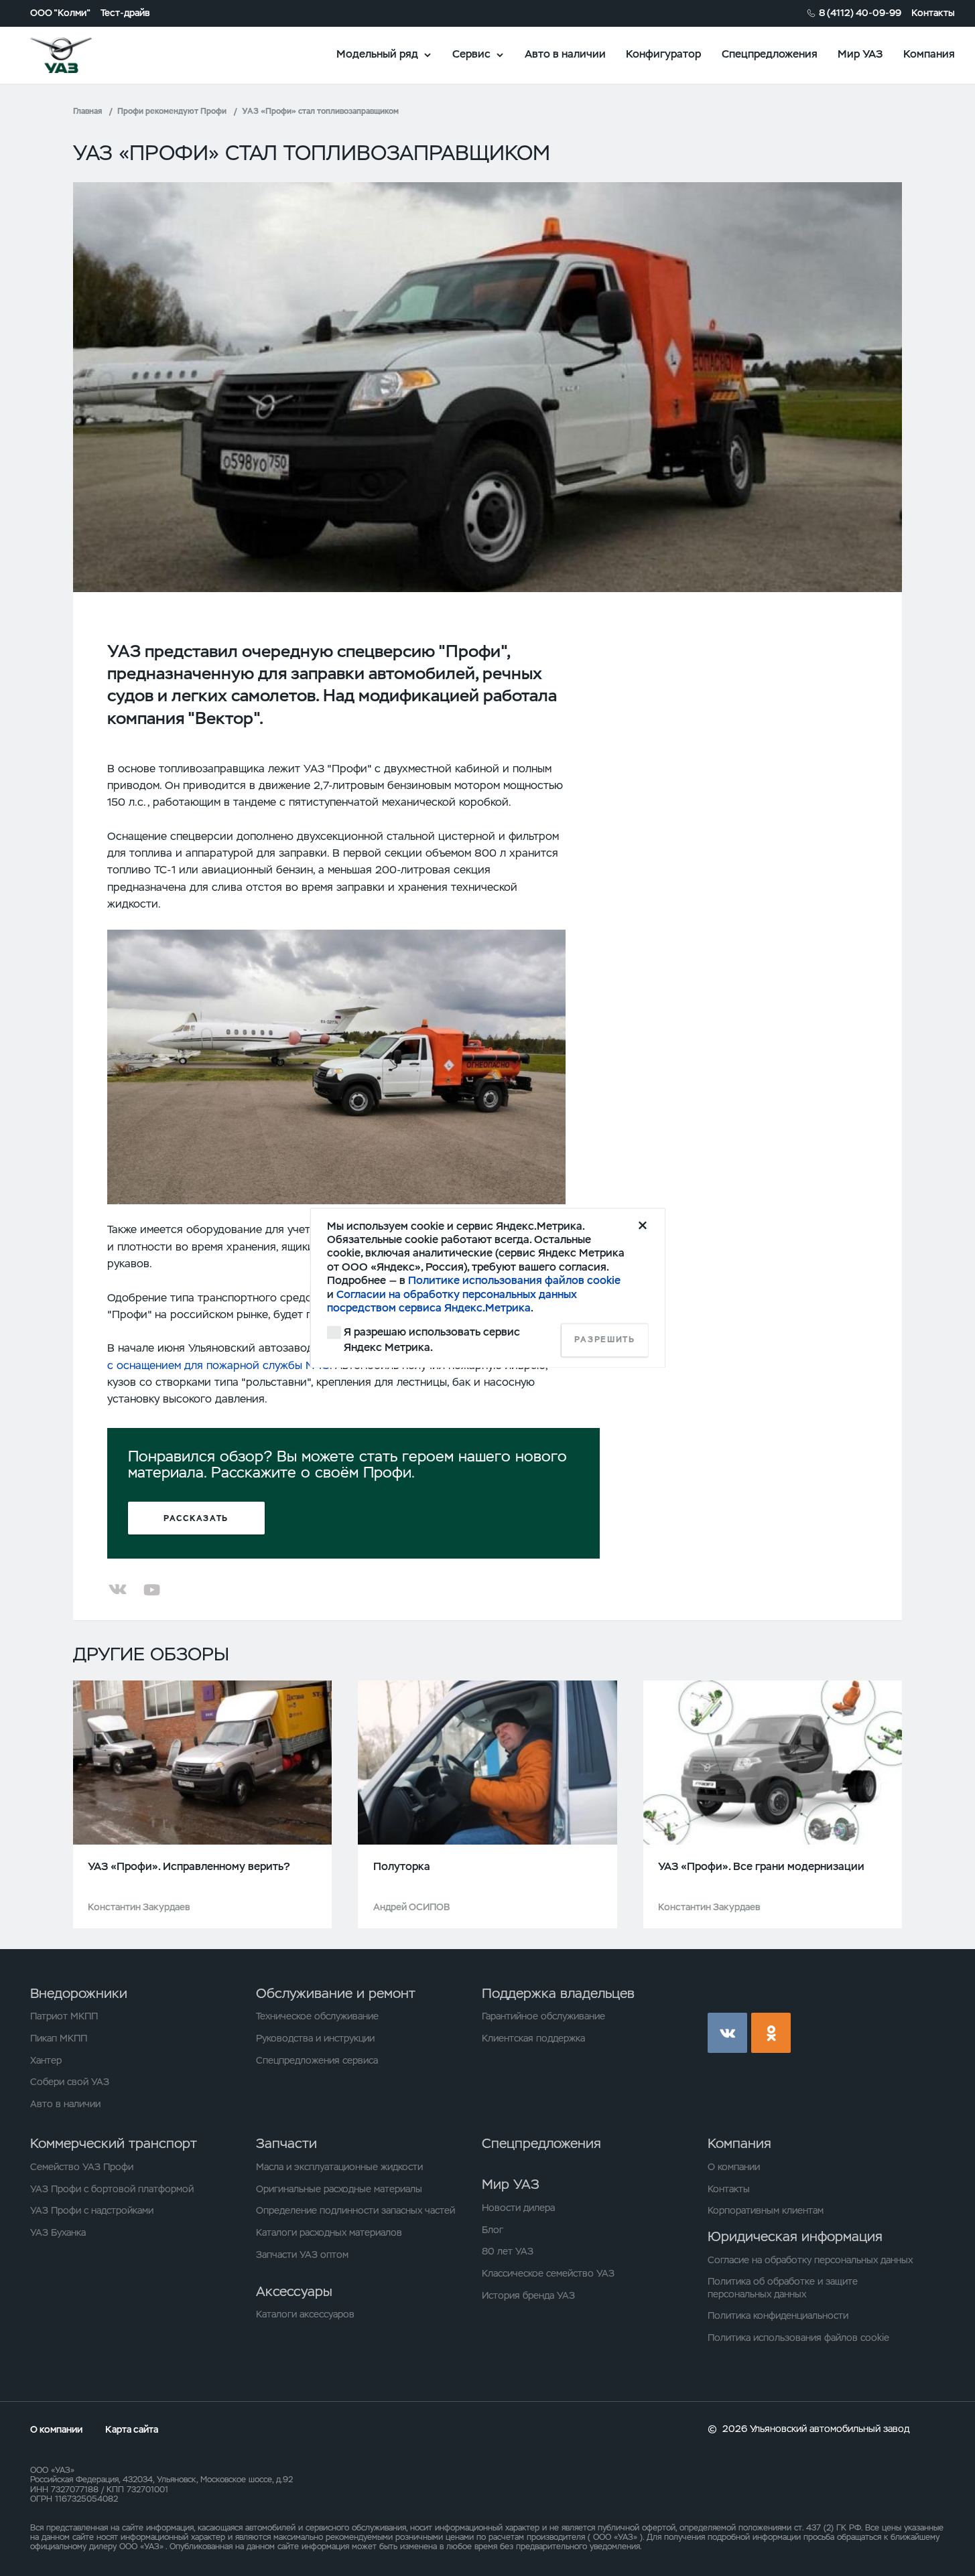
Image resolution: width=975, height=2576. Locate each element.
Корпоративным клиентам (766, 2210)
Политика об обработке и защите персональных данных (783, 2287)
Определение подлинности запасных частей (355, 2210)
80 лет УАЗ (508, 2251)
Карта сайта (132, 2429)
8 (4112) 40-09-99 (860, 13)
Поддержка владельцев (558, 1993)
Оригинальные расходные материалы (339, 2189)
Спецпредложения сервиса (317, 2060)
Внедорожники (79, 1993)
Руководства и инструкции (315, 2038)
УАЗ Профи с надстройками (92, 2210)
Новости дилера (518, 2208)
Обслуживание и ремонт (336, 1993)
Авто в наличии (565, 54)
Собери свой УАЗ (70, 2082)
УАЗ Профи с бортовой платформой (112, 2189)
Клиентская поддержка (533, 2038)
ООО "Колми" (60, 13)
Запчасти (286, 2143)
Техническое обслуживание (317, 2016)
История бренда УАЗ (528, 2295)
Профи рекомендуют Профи (172, 111)
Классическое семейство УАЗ (548, 2273)
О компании (734, 2167)
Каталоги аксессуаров (305, 2314)
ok (771, 2032)
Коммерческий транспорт (114, 2143)
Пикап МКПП (59, 2038)
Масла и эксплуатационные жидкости (339, 2167)
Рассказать (196, 1518)
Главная (87, 111)
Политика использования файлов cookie (798, 2338)
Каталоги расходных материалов (329, 2232)
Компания (929, 54)
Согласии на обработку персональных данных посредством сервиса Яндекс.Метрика (452, 1301)
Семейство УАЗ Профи (82, 2167)
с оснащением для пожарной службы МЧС (218, 1365)
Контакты (933, 13)
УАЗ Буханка (58, 2232)
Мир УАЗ (860, 54)
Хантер (46, 2060)
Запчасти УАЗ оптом (302, 2255)
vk (727, 2032)
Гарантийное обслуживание (543, 2016)
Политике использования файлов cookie (514, 1281)
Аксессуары (294, 2291)
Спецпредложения (770, 54)
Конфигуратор (663, 54)
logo (78, 55)
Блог (493, 2230)
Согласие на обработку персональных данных (810, 2260)
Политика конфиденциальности (778, 2315)
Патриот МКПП (64, 2016)
